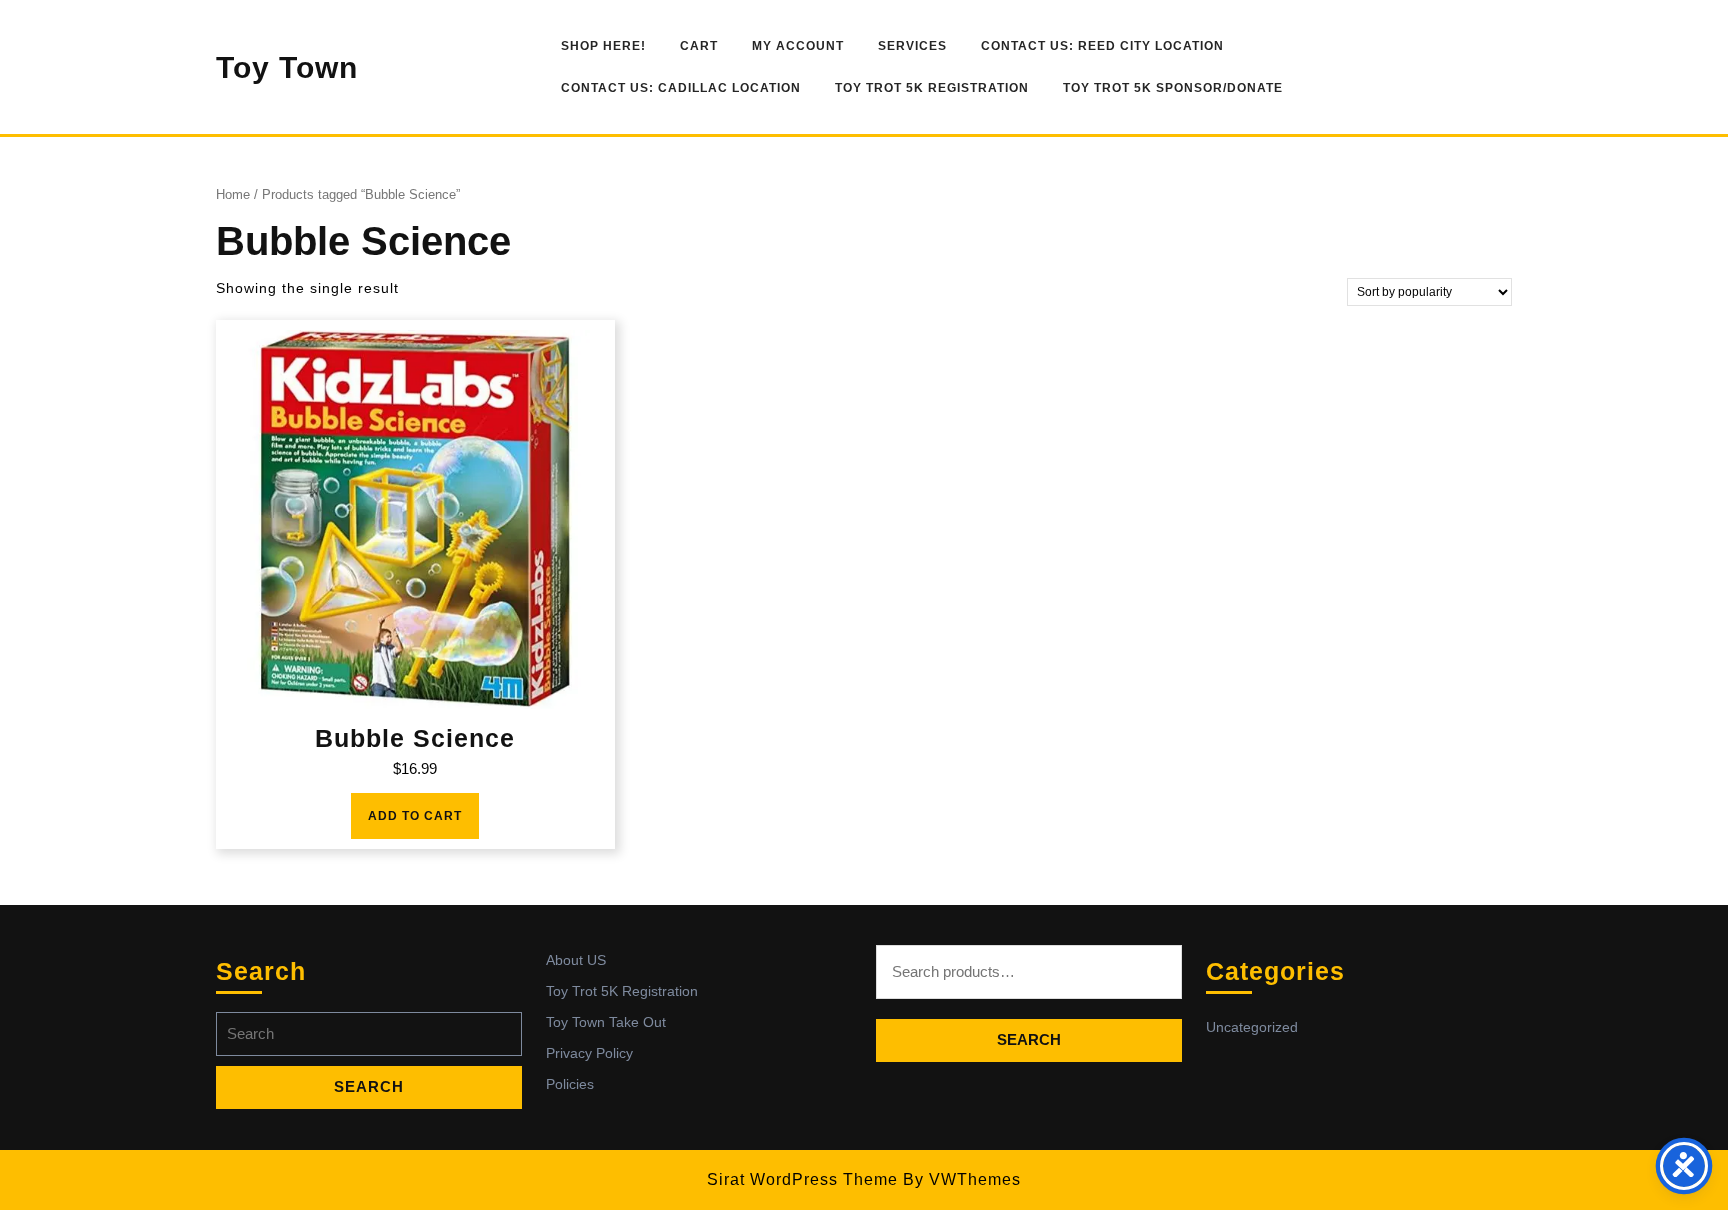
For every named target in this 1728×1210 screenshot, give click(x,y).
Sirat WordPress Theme (802, 1179)
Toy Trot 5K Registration (932, 88)
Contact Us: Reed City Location (1102, 46)
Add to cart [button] (415, 816)
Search (1029, 1039)
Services (912, 46)
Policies (570, 1084)
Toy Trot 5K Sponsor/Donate (1173, 88)
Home (233, 194)
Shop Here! (603, 46)
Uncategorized (1252, 1027)
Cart (699, 46)
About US (576, 960)
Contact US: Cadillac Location (681, 88)
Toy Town (287, 67)
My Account (798, 46)
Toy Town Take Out (606, 1022)
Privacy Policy (589, 1053)
